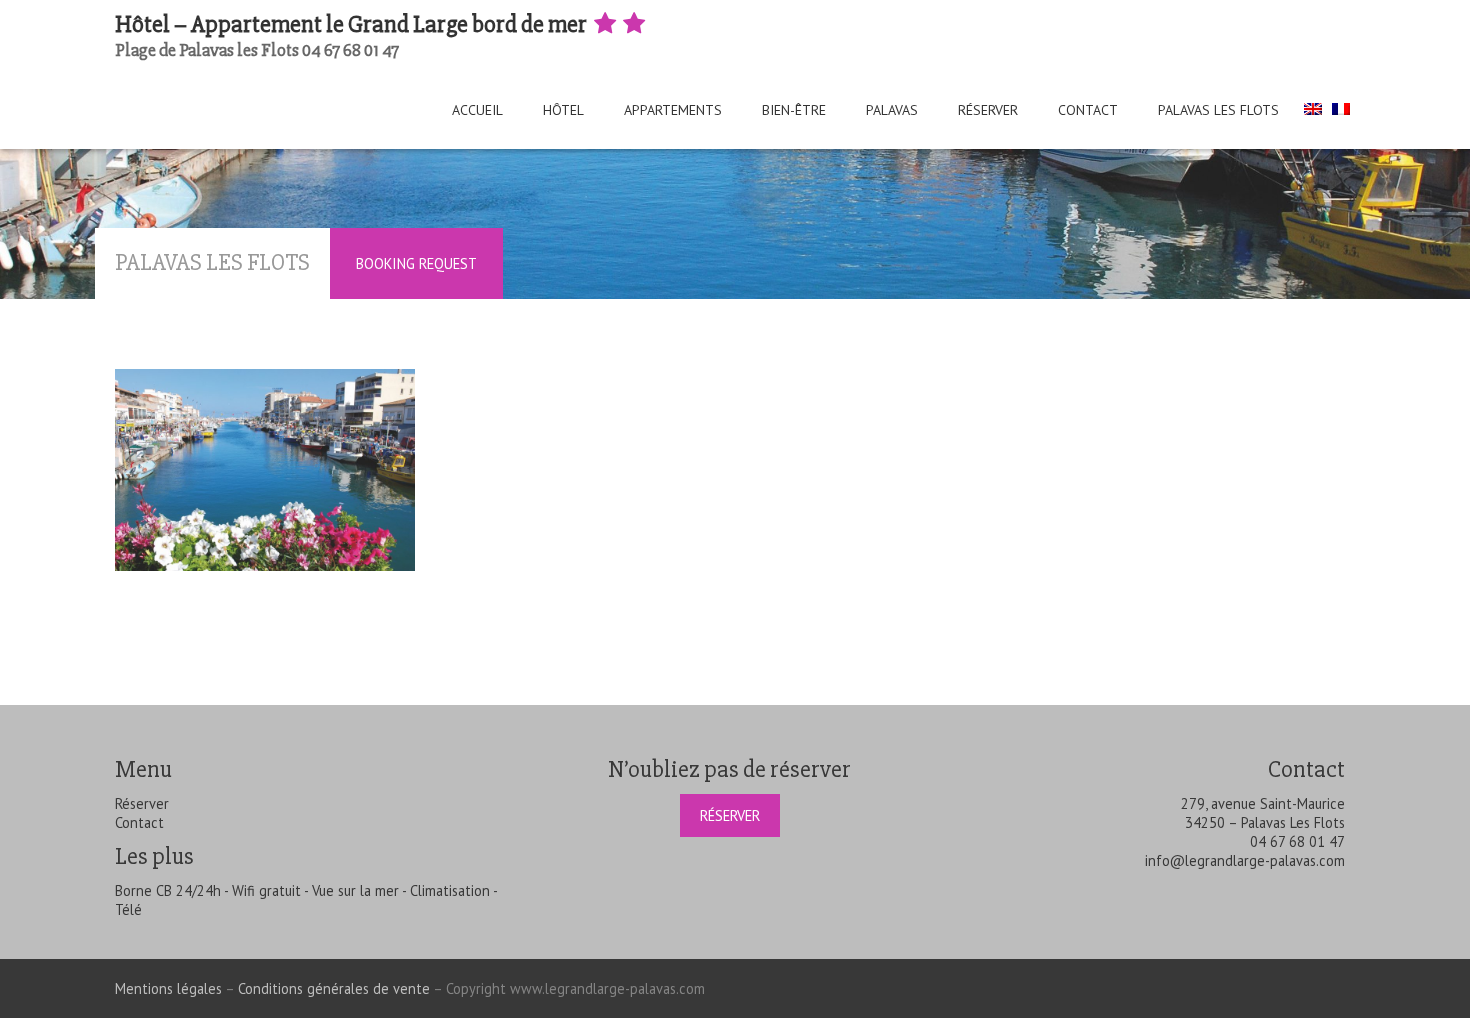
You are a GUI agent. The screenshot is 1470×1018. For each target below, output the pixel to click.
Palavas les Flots (1218, 110)
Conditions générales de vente (334, 988)
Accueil (477, 110)
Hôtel (563, 110)
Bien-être (794, 110)
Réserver (988, 110)
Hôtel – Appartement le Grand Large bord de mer (353, 24)
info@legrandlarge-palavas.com (1245, 860)
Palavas (892, 110)
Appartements (673, 110)
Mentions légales (168, 988)
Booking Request (416, 263)
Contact (1088, 110)
